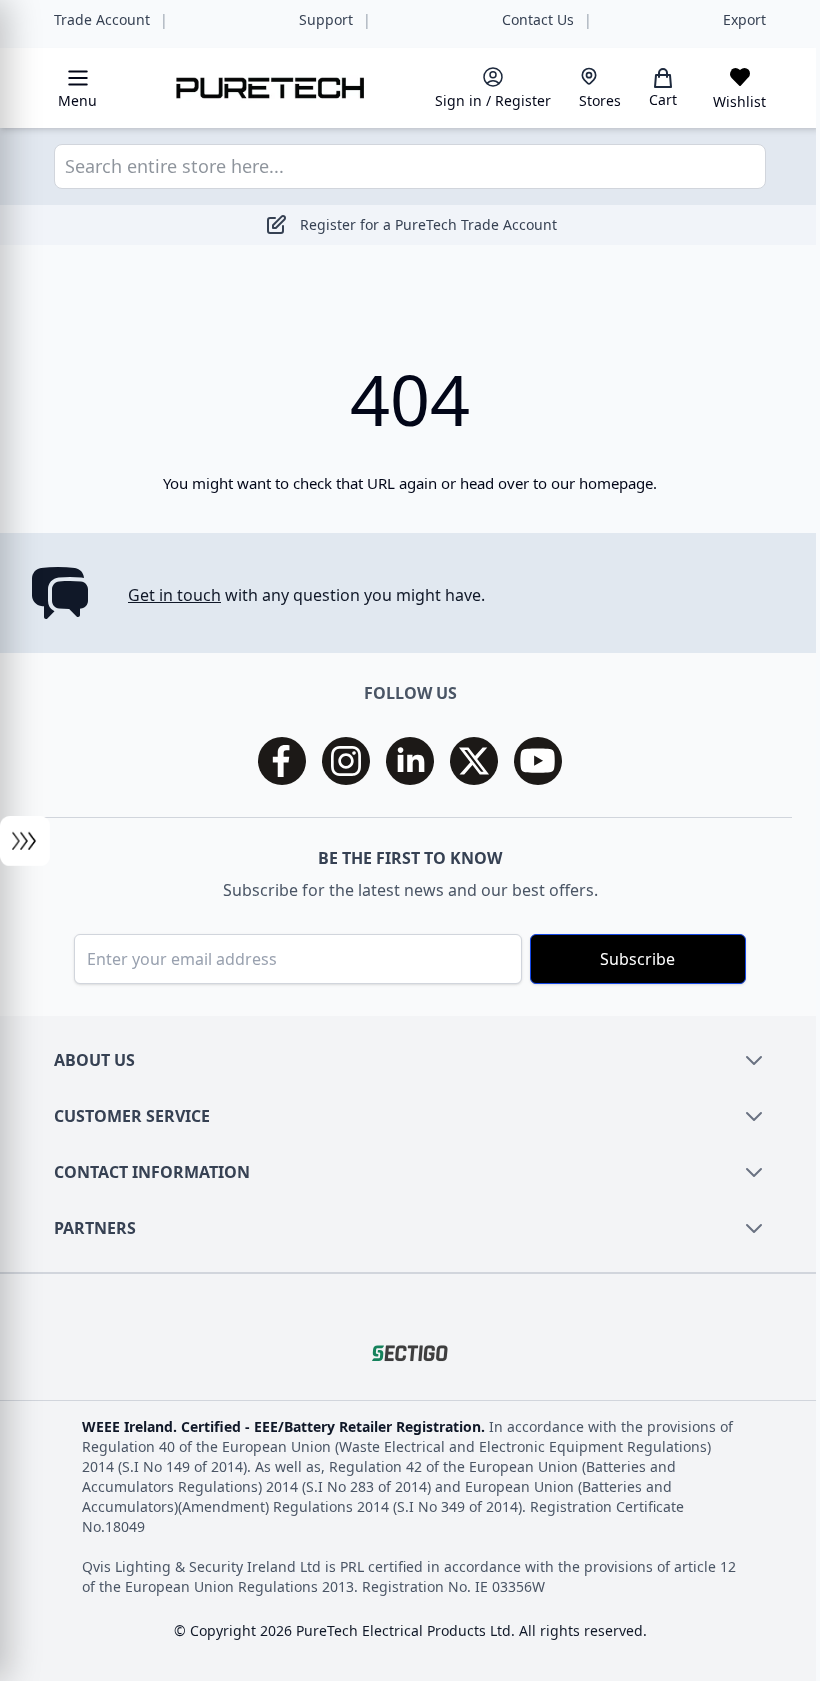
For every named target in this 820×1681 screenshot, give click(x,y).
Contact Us (538, 20)
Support (326, 20)
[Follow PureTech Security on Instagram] (346, 761)
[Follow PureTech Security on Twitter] (474, 761)
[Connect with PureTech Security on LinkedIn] (410, 761)
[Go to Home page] (270, 87)
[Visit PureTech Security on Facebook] (282, 761)
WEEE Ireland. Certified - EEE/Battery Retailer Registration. (285, 1426)
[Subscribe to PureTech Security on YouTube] (538, 761)
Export (744, 20)
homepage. (618, 483)
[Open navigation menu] (25, 841)
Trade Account (102, 20)
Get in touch (174, 595)
